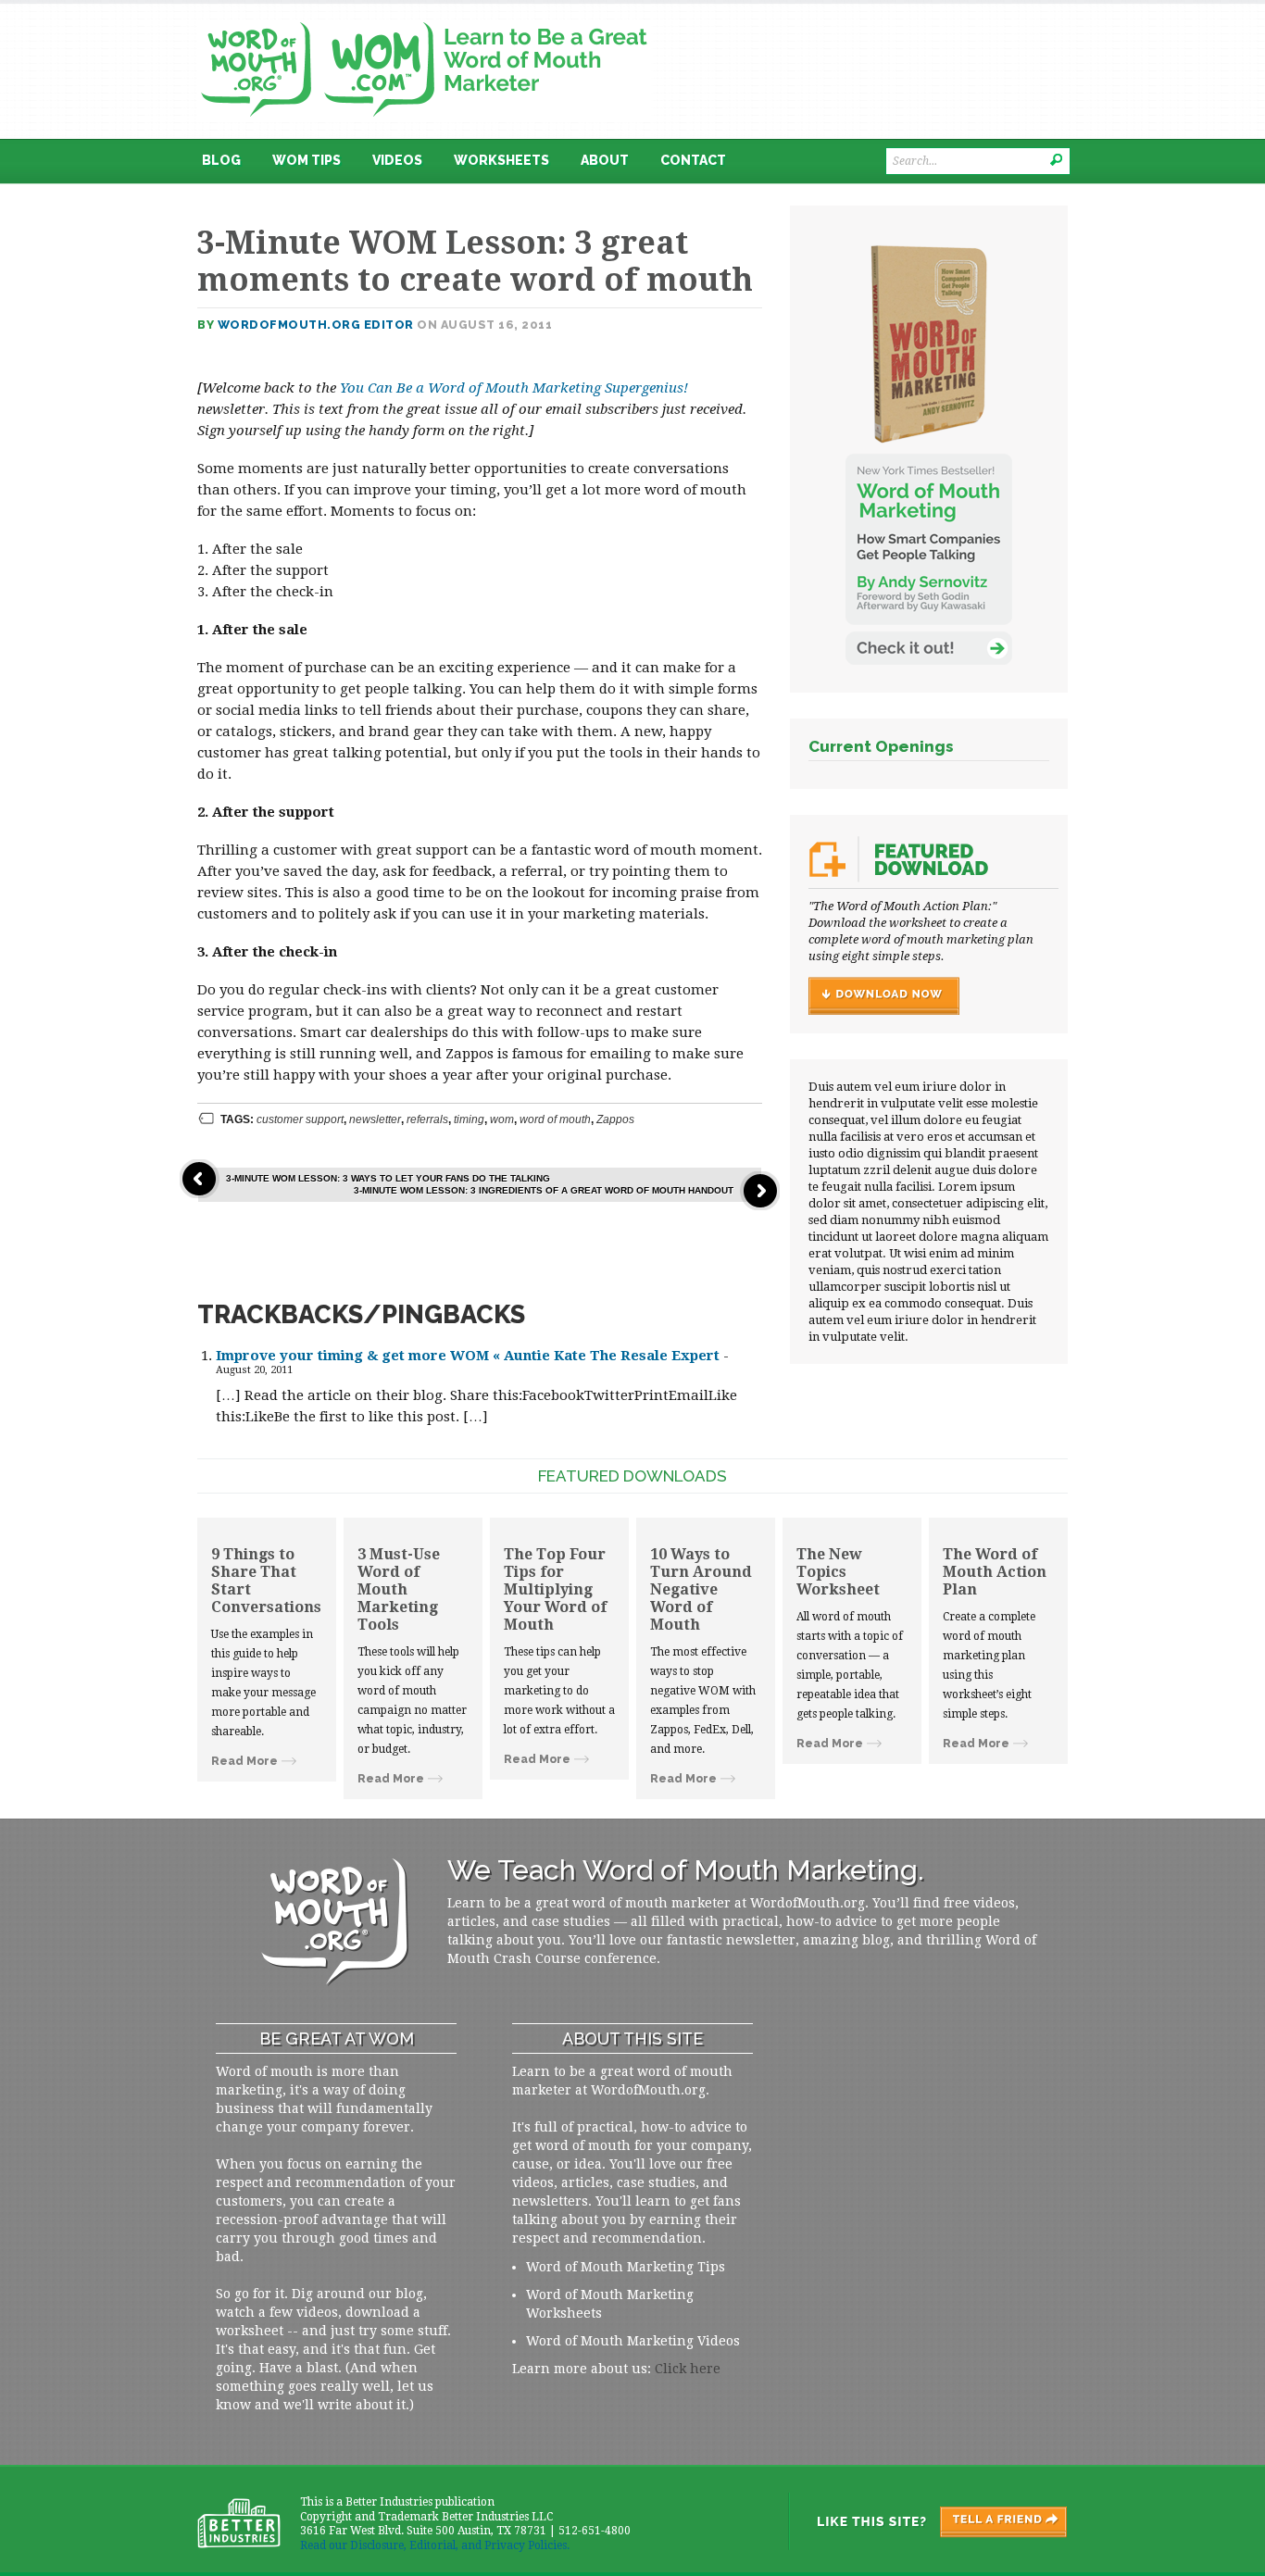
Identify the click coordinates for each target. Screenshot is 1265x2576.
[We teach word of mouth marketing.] (424, 16)
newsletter (375, 1119)
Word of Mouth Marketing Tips (626, 2267)
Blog (221, 160)
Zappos (615, 1119)
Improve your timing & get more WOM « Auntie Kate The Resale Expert (468, 1356)
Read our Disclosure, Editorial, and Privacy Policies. (435, 2545)
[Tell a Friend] (927, 2521)
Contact (693, 160)
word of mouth (555, 1119)
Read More (244, 1761)
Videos (397, 160)
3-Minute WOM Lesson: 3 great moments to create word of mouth (475, 261)
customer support (300, 1119)
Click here (688, 2369)
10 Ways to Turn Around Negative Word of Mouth (701, 1589)
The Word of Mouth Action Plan (995, 1572)
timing (469, 1119)
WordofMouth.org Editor (316, 325)
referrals (427, 1119)
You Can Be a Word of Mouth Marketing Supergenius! (514, 388)
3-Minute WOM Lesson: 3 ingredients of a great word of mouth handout (544, 1190)
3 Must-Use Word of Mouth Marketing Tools (399, 1589)
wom (502, 1119)
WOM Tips (307, 160)
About (605, 160)
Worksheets (501, 160)
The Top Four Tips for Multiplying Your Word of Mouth (555, 1589)
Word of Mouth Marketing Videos (633, 2341)
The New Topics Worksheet (838, 1572)
